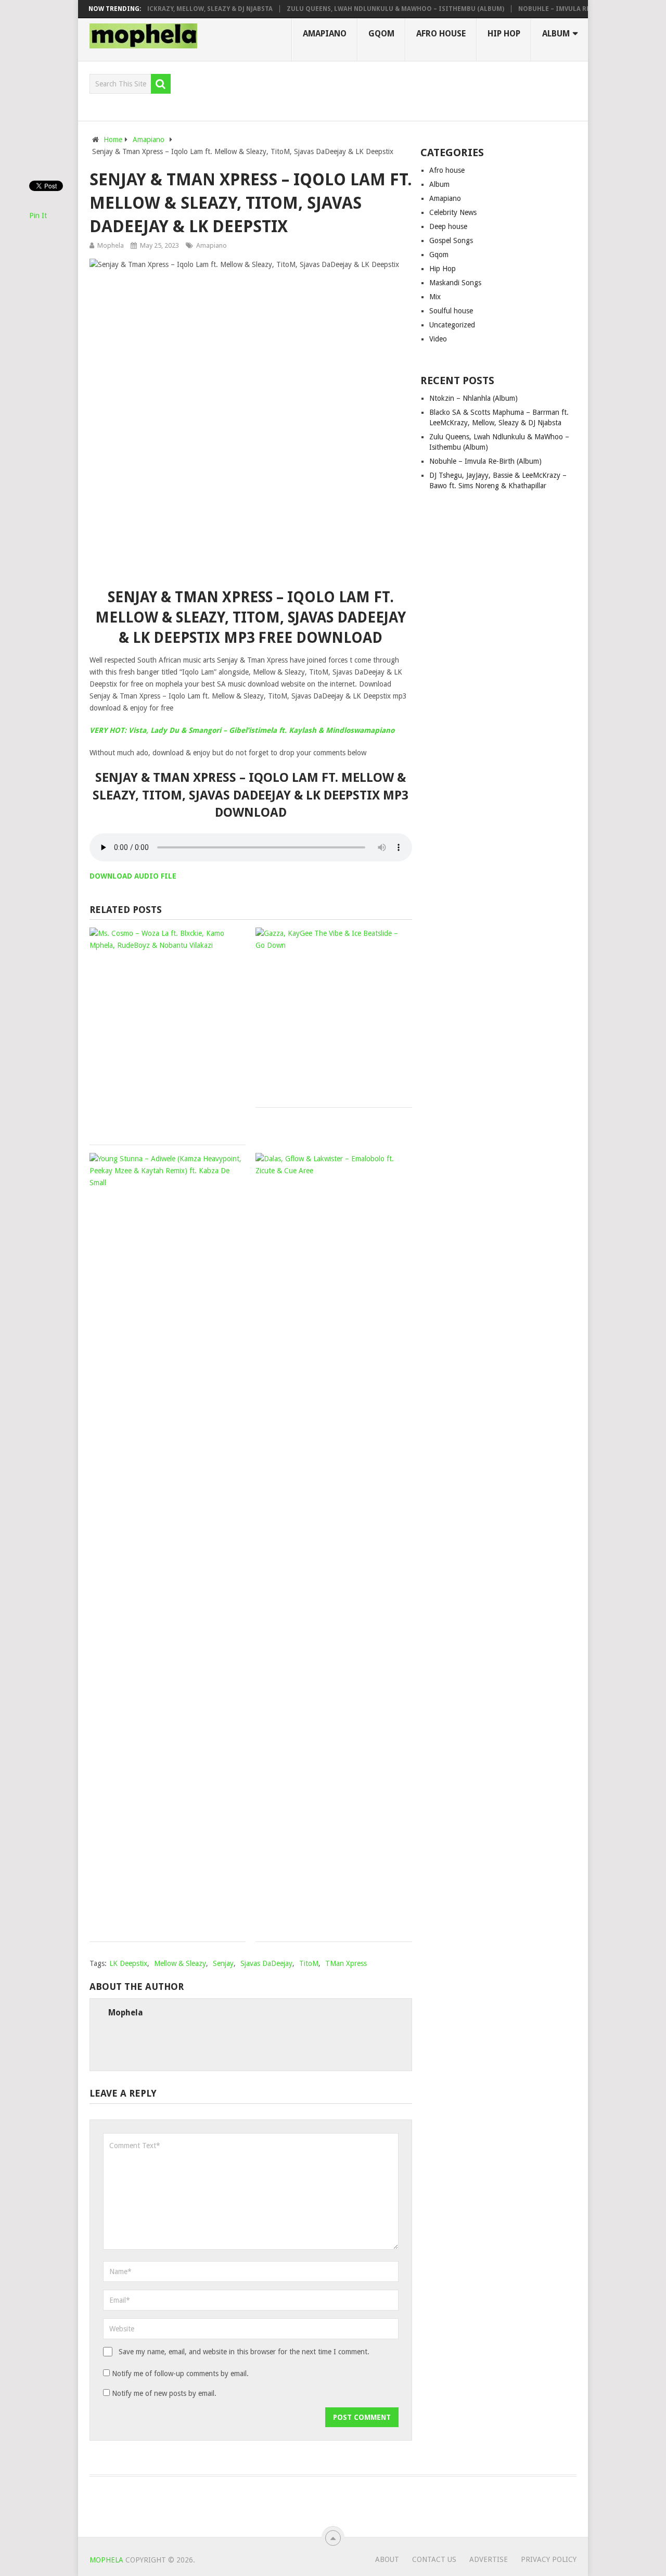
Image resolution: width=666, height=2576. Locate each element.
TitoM (309, 1963)
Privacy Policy (549, 2559)
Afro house (441, 34)
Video (438, 339)
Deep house (448, 226)
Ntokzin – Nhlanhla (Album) (473, 398)
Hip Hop (504, 34)
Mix (435, 297)
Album (556, 34)
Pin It (38, 215)
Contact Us (434, 2559)
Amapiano (325, 34)
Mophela (111, 245)
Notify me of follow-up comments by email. (180, 2374)
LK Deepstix (128, 1963)
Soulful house (451, 311)
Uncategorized (452, 325)
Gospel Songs (451, 240)
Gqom (381, 34)
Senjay (223, 1963)
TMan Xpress (346, 1963)
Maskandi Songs (455, 283)
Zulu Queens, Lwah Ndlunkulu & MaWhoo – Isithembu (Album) (370, 9)
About (387, 2559)
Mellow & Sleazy (180, 1963)
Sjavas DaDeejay (266, 1963)
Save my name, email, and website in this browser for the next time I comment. (244, 2352)
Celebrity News (453, 212)
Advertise (489, 2559)
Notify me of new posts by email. (164, 2393)
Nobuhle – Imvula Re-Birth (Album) (555, 9)
